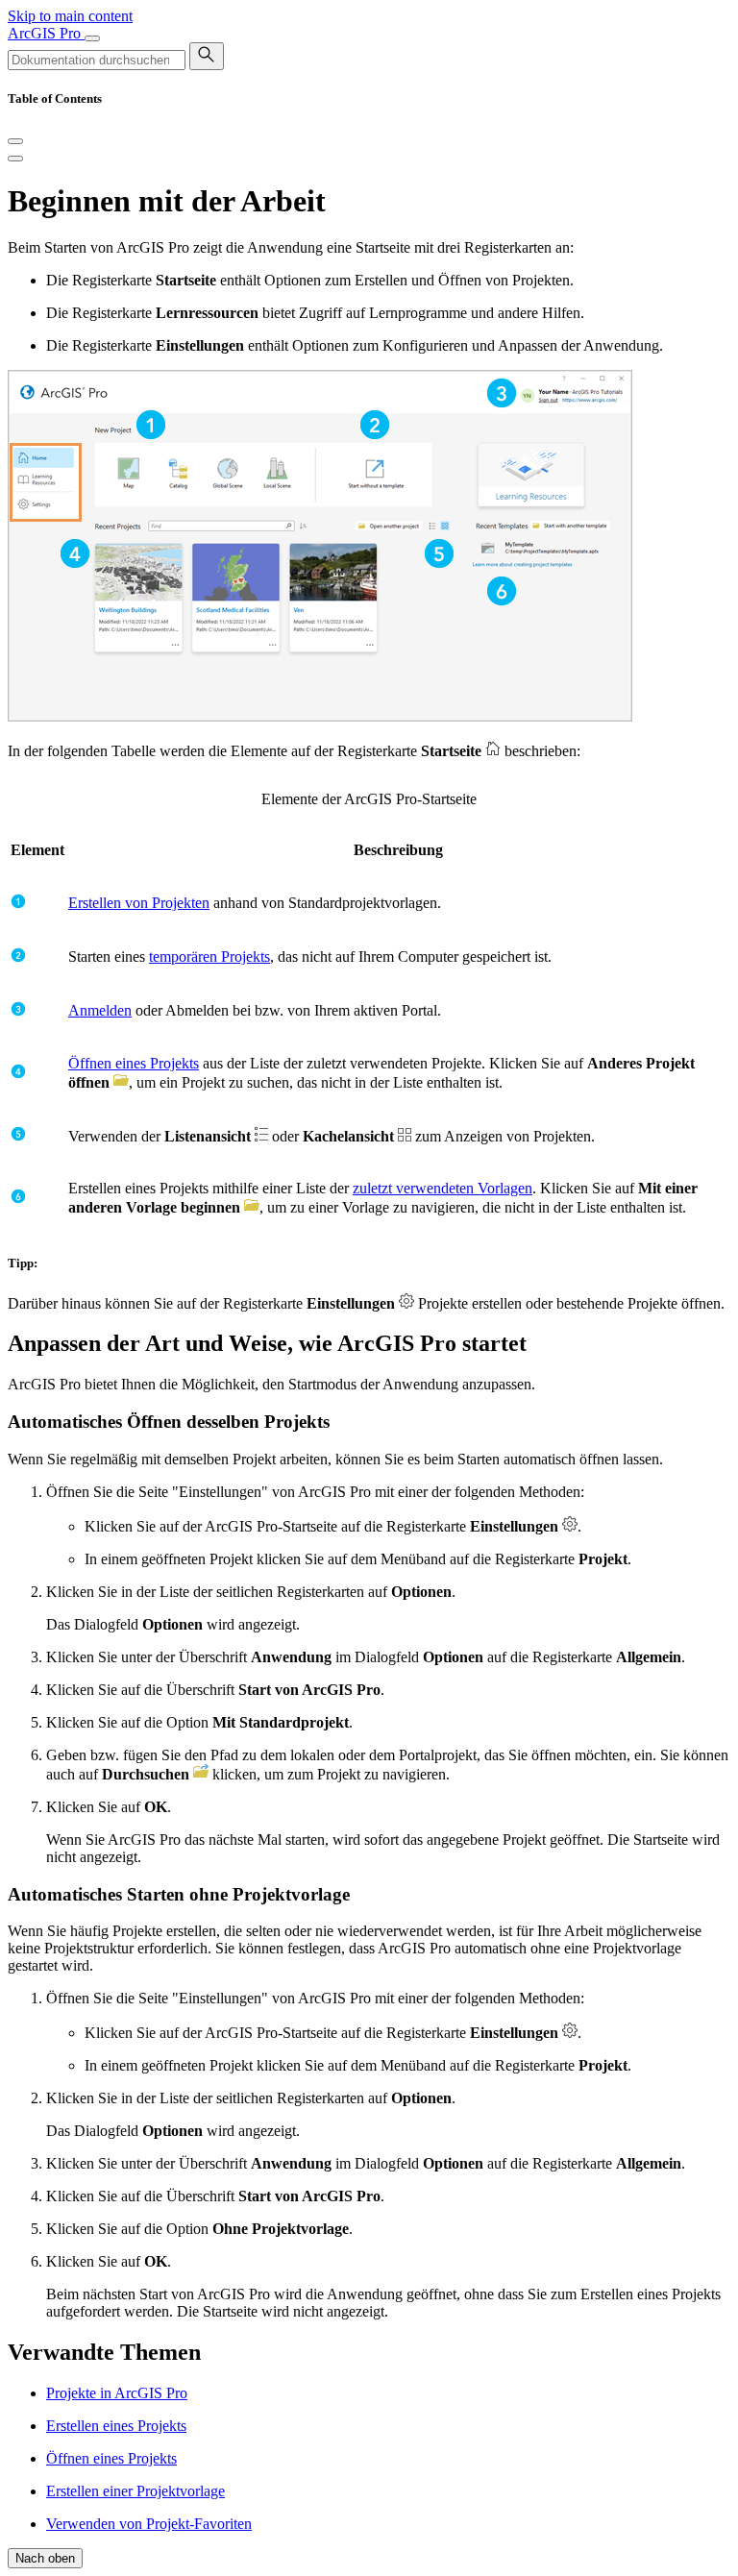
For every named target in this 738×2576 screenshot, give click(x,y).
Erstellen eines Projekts (116, 2426)
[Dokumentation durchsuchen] (207, 56)
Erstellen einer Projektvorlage (135, 2491)
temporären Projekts (209, 957)
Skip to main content (70, 16)
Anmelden (100, 1010)
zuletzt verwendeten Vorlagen (443, 1188)
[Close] (15, 141)
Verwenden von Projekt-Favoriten (149, 2524)
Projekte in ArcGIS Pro (117, 2393)
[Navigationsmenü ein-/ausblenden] (92, 38)
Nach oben (45, 2558)
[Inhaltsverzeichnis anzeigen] (15, 159)
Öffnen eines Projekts (134, 1063)
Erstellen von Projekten (139, 903)
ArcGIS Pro (46, 33)
